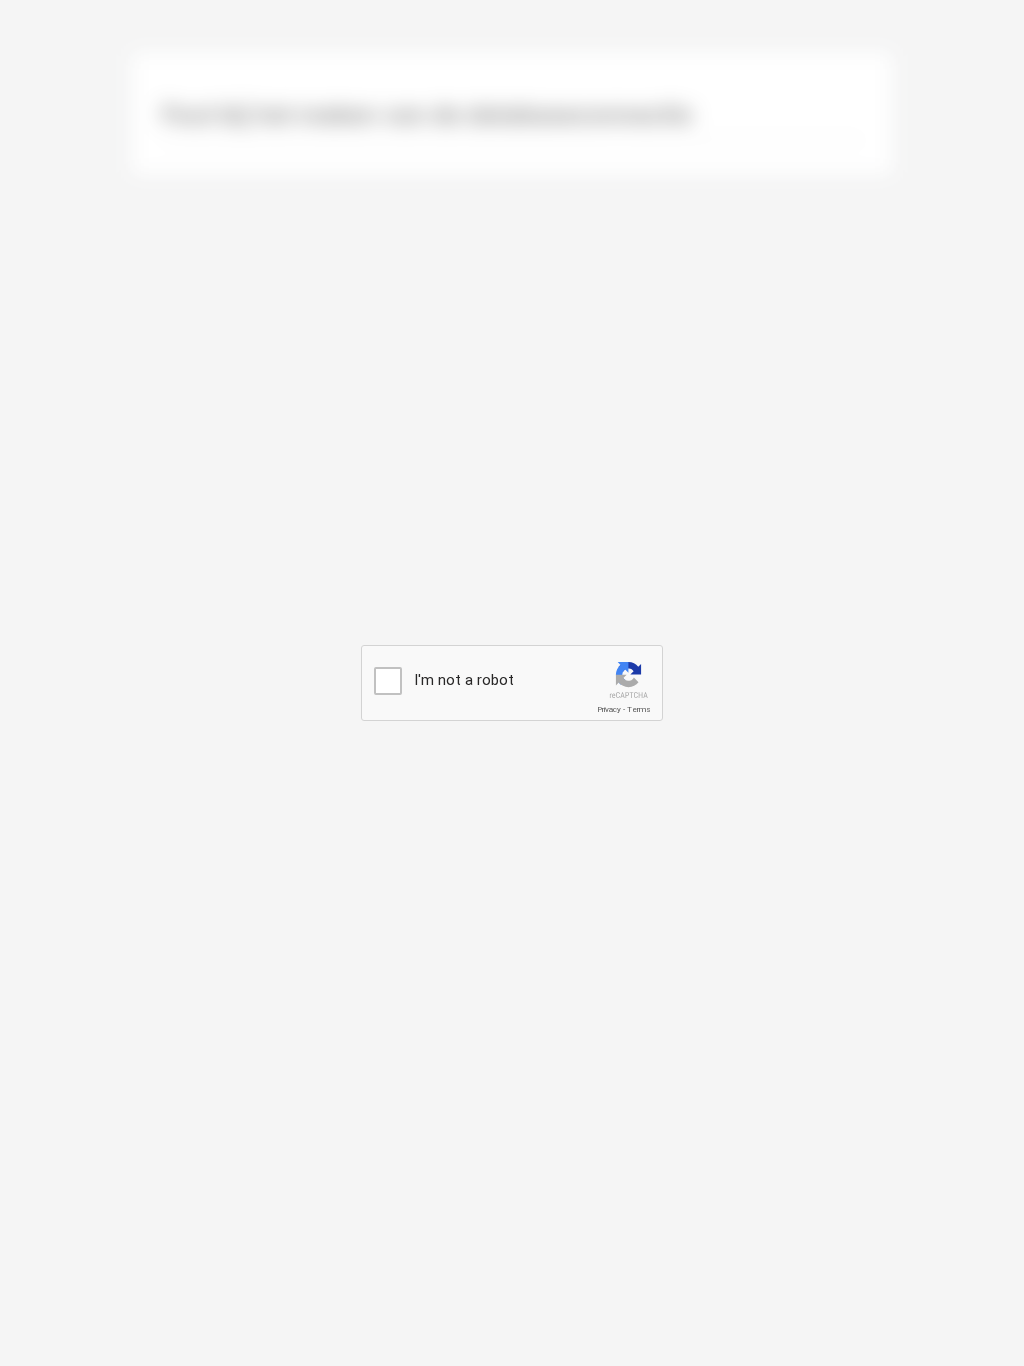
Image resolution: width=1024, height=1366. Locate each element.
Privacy (609, 709)
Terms (639, 709)
